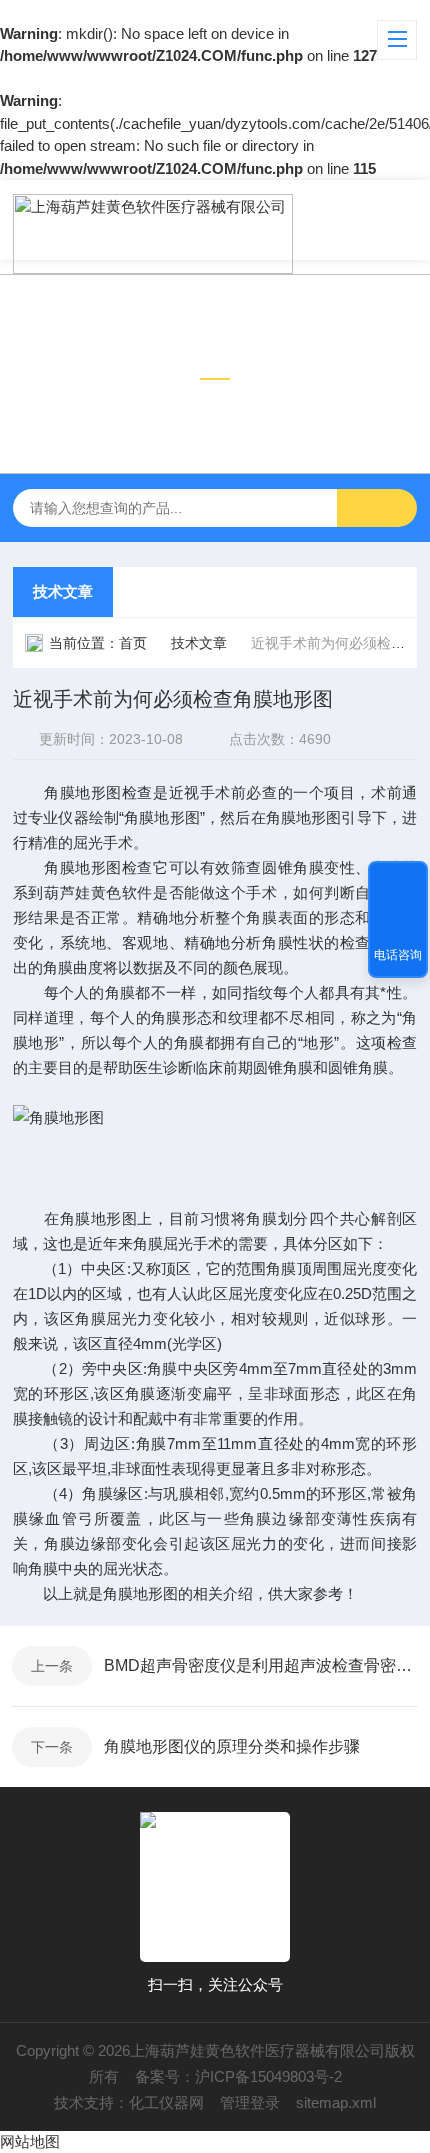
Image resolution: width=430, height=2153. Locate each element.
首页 (133, 643)
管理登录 (250, 2102)
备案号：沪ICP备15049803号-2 (238, 2076)
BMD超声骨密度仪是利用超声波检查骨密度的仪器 (261, 1665)
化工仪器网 (166, 2102)
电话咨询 (398, 955)
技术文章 (63, 591)
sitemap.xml (336, 2102)
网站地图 (30, 2141)
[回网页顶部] (398, 883)
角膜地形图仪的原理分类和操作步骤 (232, 1746)
